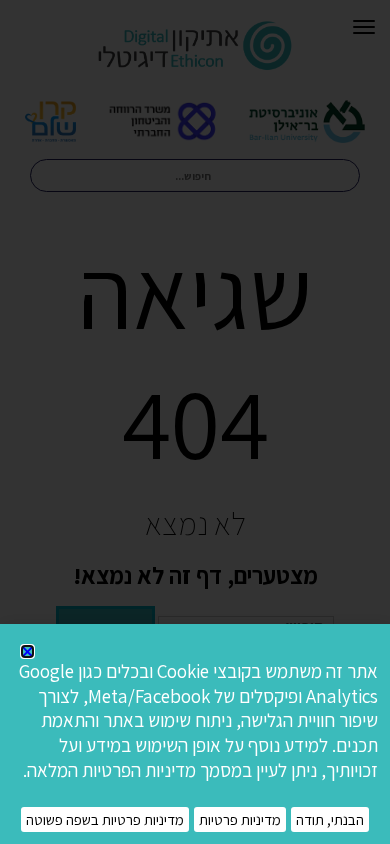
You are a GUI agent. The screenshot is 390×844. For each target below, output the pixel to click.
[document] (195, 422)
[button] (27, 651)
